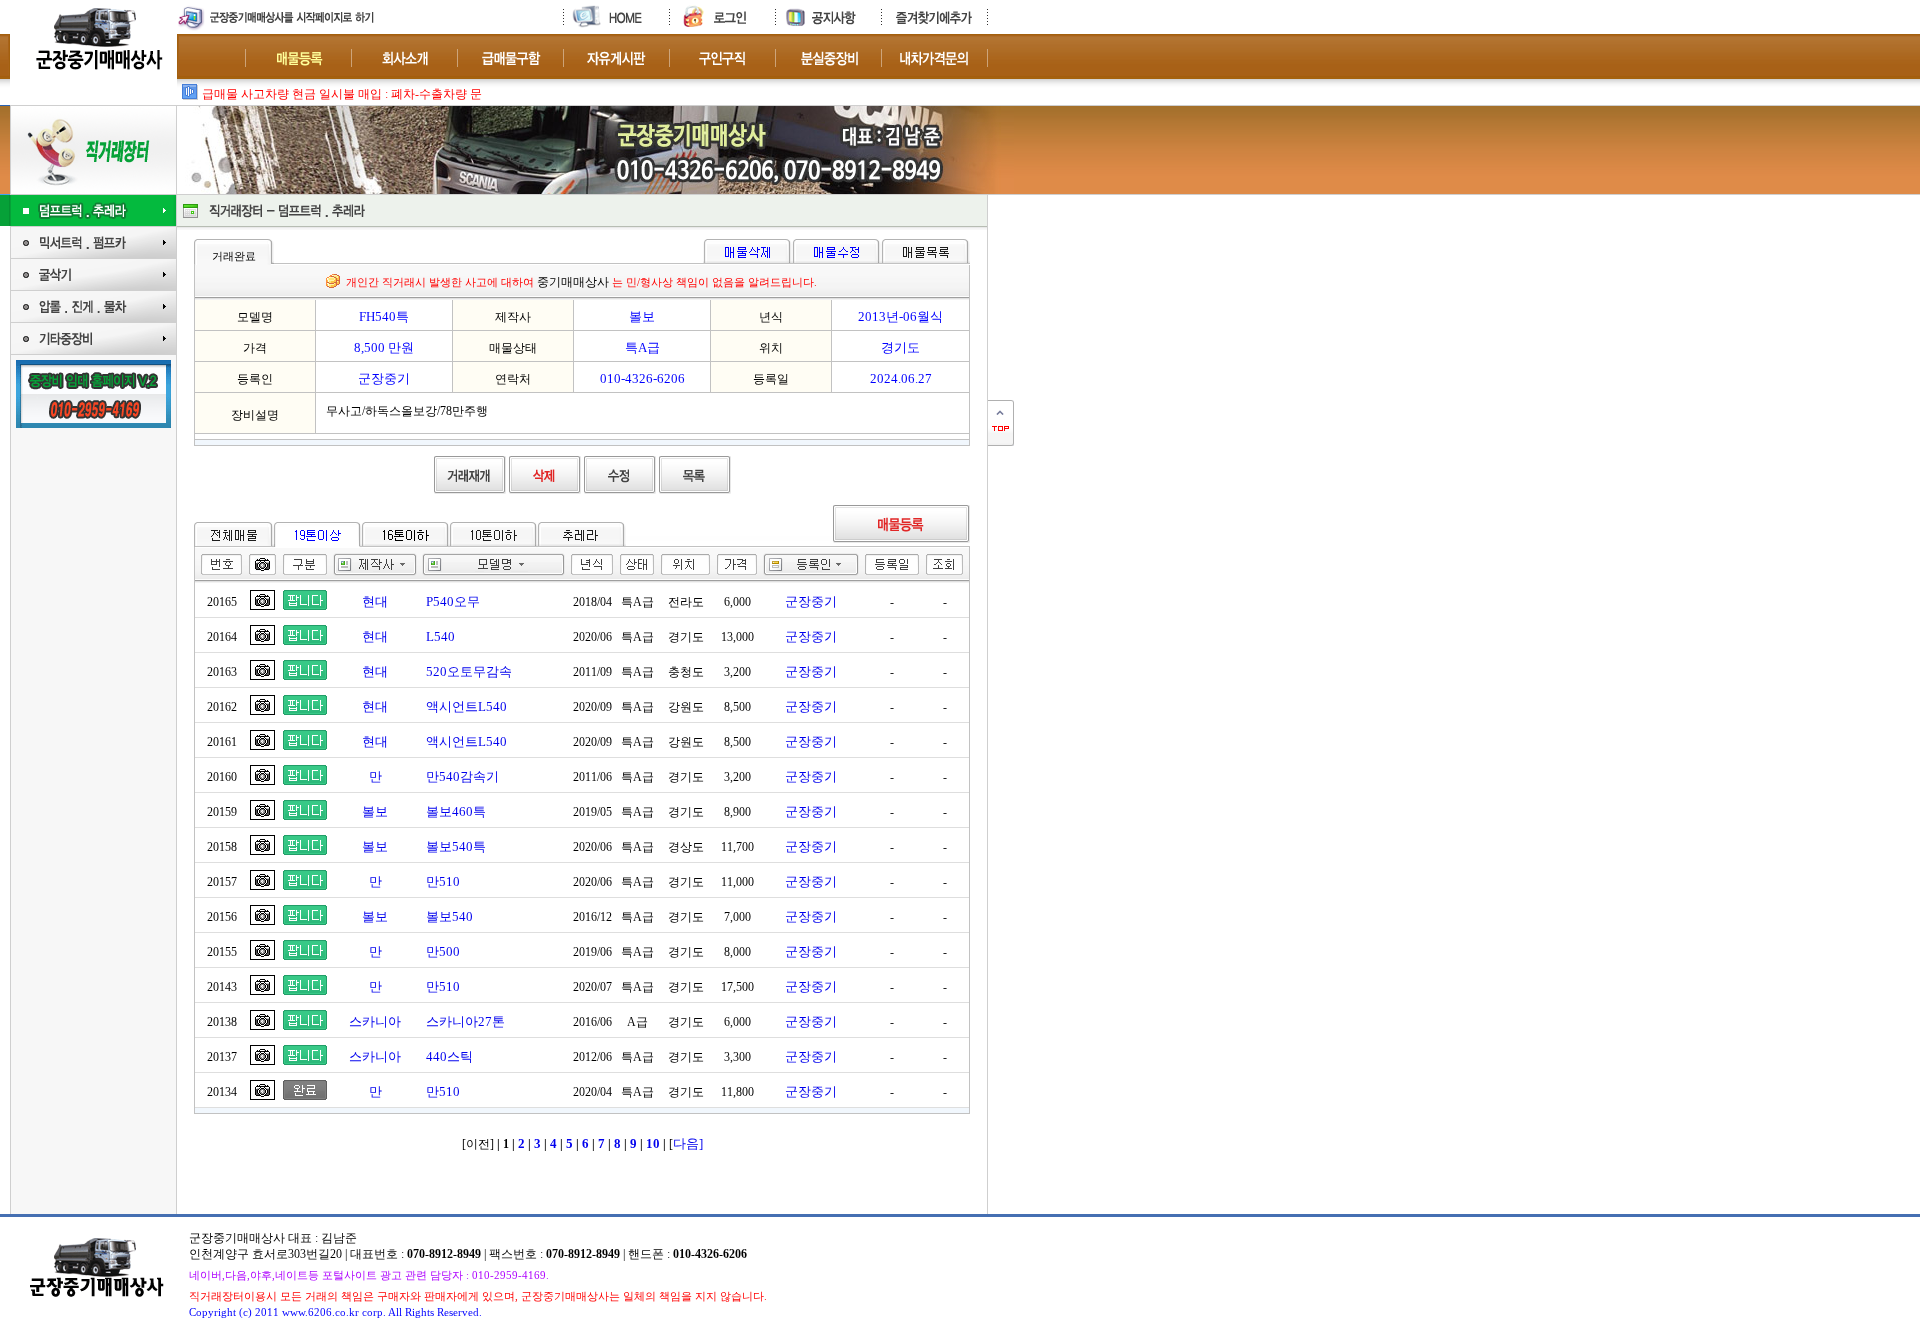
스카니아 (375, 1021)
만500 (443, 951)
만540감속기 (462, 776)
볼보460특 (456, 811)
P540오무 (453, 601)
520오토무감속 (469, 671)
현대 (375, 601)
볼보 (375, 811)
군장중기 (811, 601)
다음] (688, 1143)
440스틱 (449, 1056)
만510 (443, 881)
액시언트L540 (466, 706)
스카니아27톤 (465, 1021)
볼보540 (449, 916)
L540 (440, 636)
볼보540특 (456, 846)
